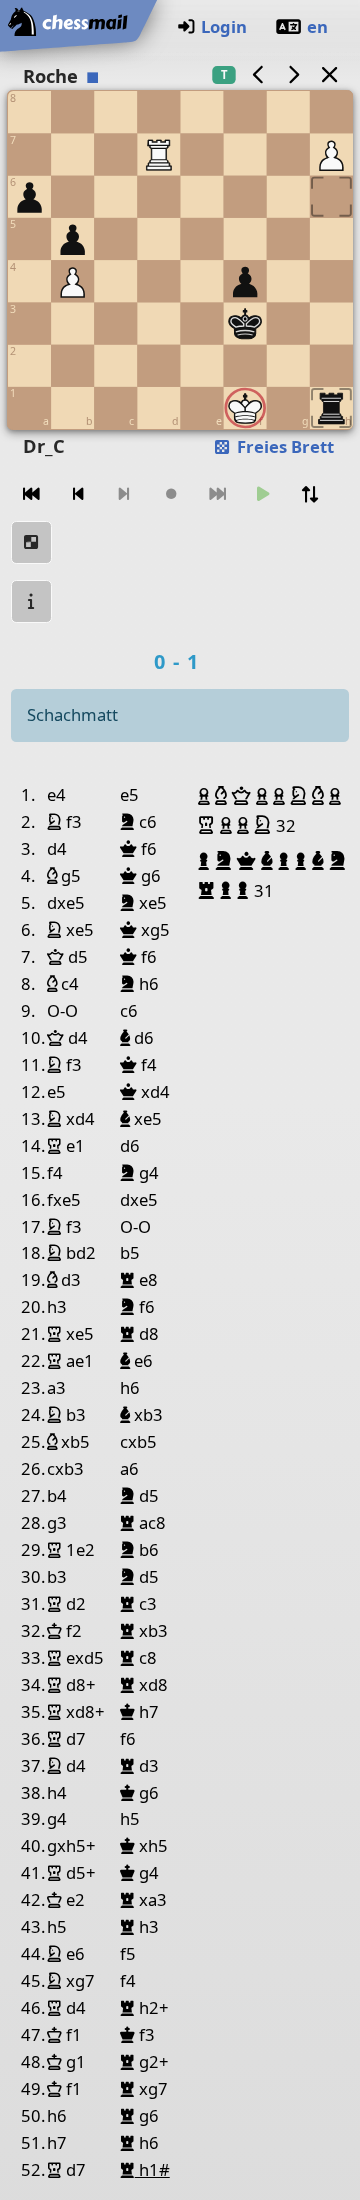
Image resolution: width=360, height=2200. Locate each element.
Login (224, 26)
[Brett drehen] (310, 494)
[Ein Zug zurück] (78, 494)
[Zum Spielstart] (32, 494)
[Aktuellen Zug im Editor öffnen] (32, 542)
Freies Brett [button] (283, 446)
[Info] (32, 601)
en (317, 26)
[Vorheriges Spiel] (258, 74)
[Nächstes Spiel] (294, 74)
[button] (206, 796)
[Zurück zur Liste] (329, 74)
